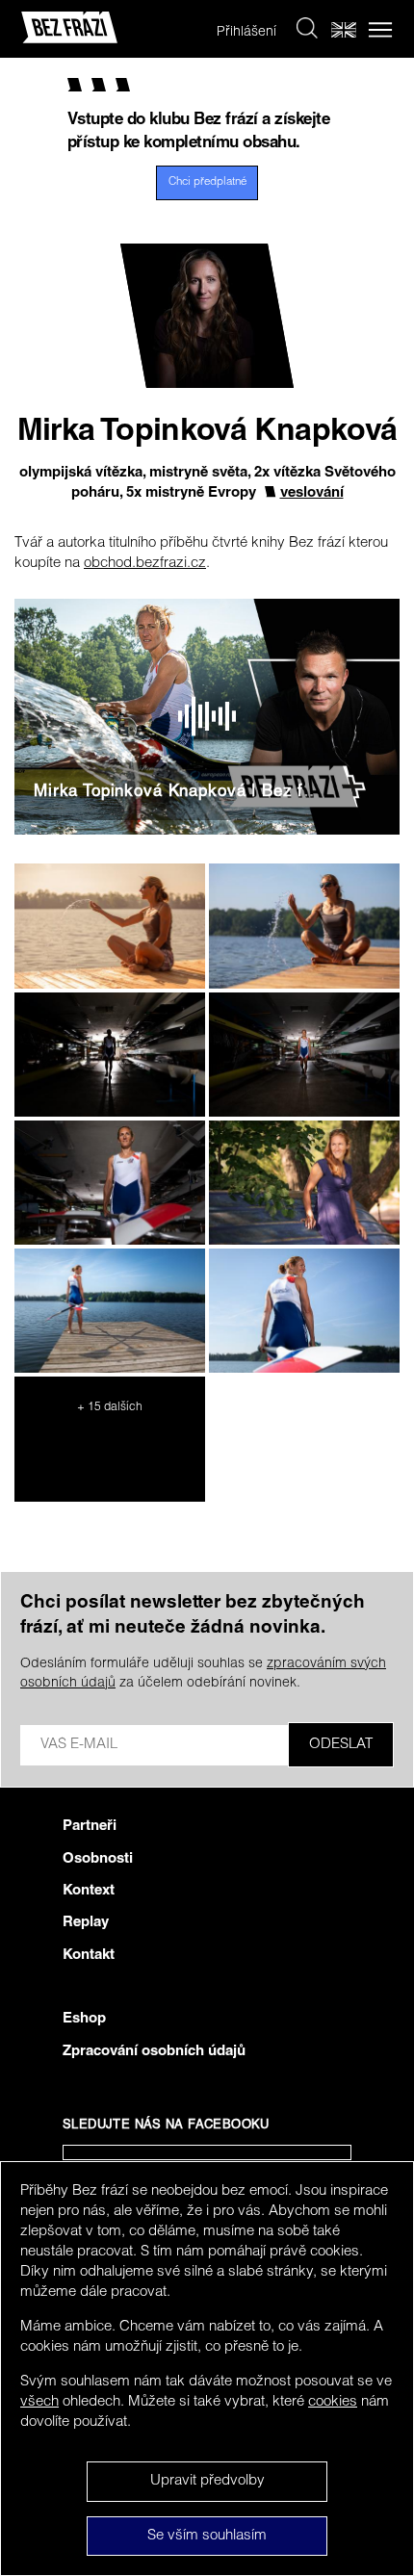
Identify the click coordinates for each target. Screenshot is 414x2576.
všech (39, 2402)
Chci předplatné (207, 182)
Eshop (84, 2019)
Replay (86, 1923)
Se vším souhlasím (207, 2536)
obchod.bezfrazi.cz (145, 564)
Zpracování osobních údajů (154, 2052)
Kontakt (89, 1956)
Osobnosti (98, 1859)
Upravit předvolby (207, 2481)
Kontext (89, 1891)
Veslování (312, 493)
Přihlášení (246, 33)
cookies (333, 2402)
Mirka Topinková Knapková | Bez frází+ (189, 793)
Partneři (90, 1827)
